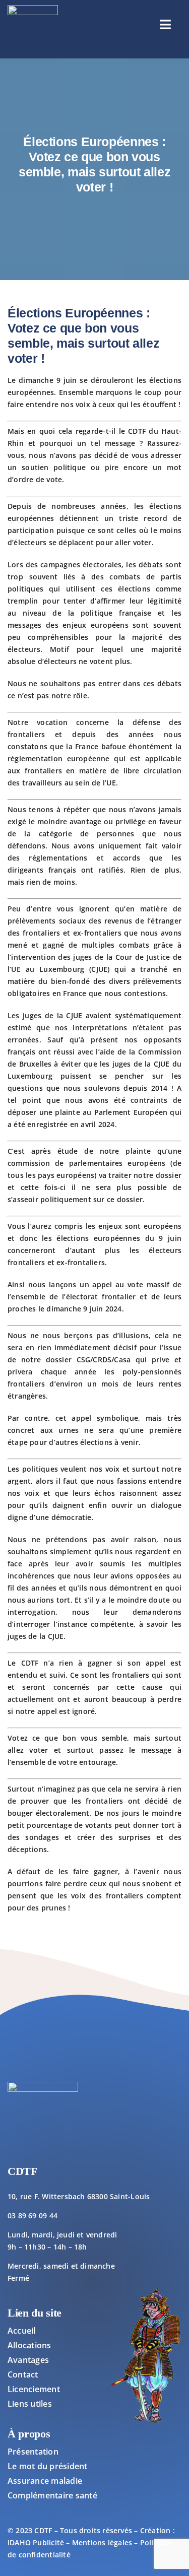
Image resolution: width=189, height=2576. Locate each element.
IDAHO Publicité (36, 2542)
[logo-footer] (33, 8)
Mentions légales (102, 2542)
